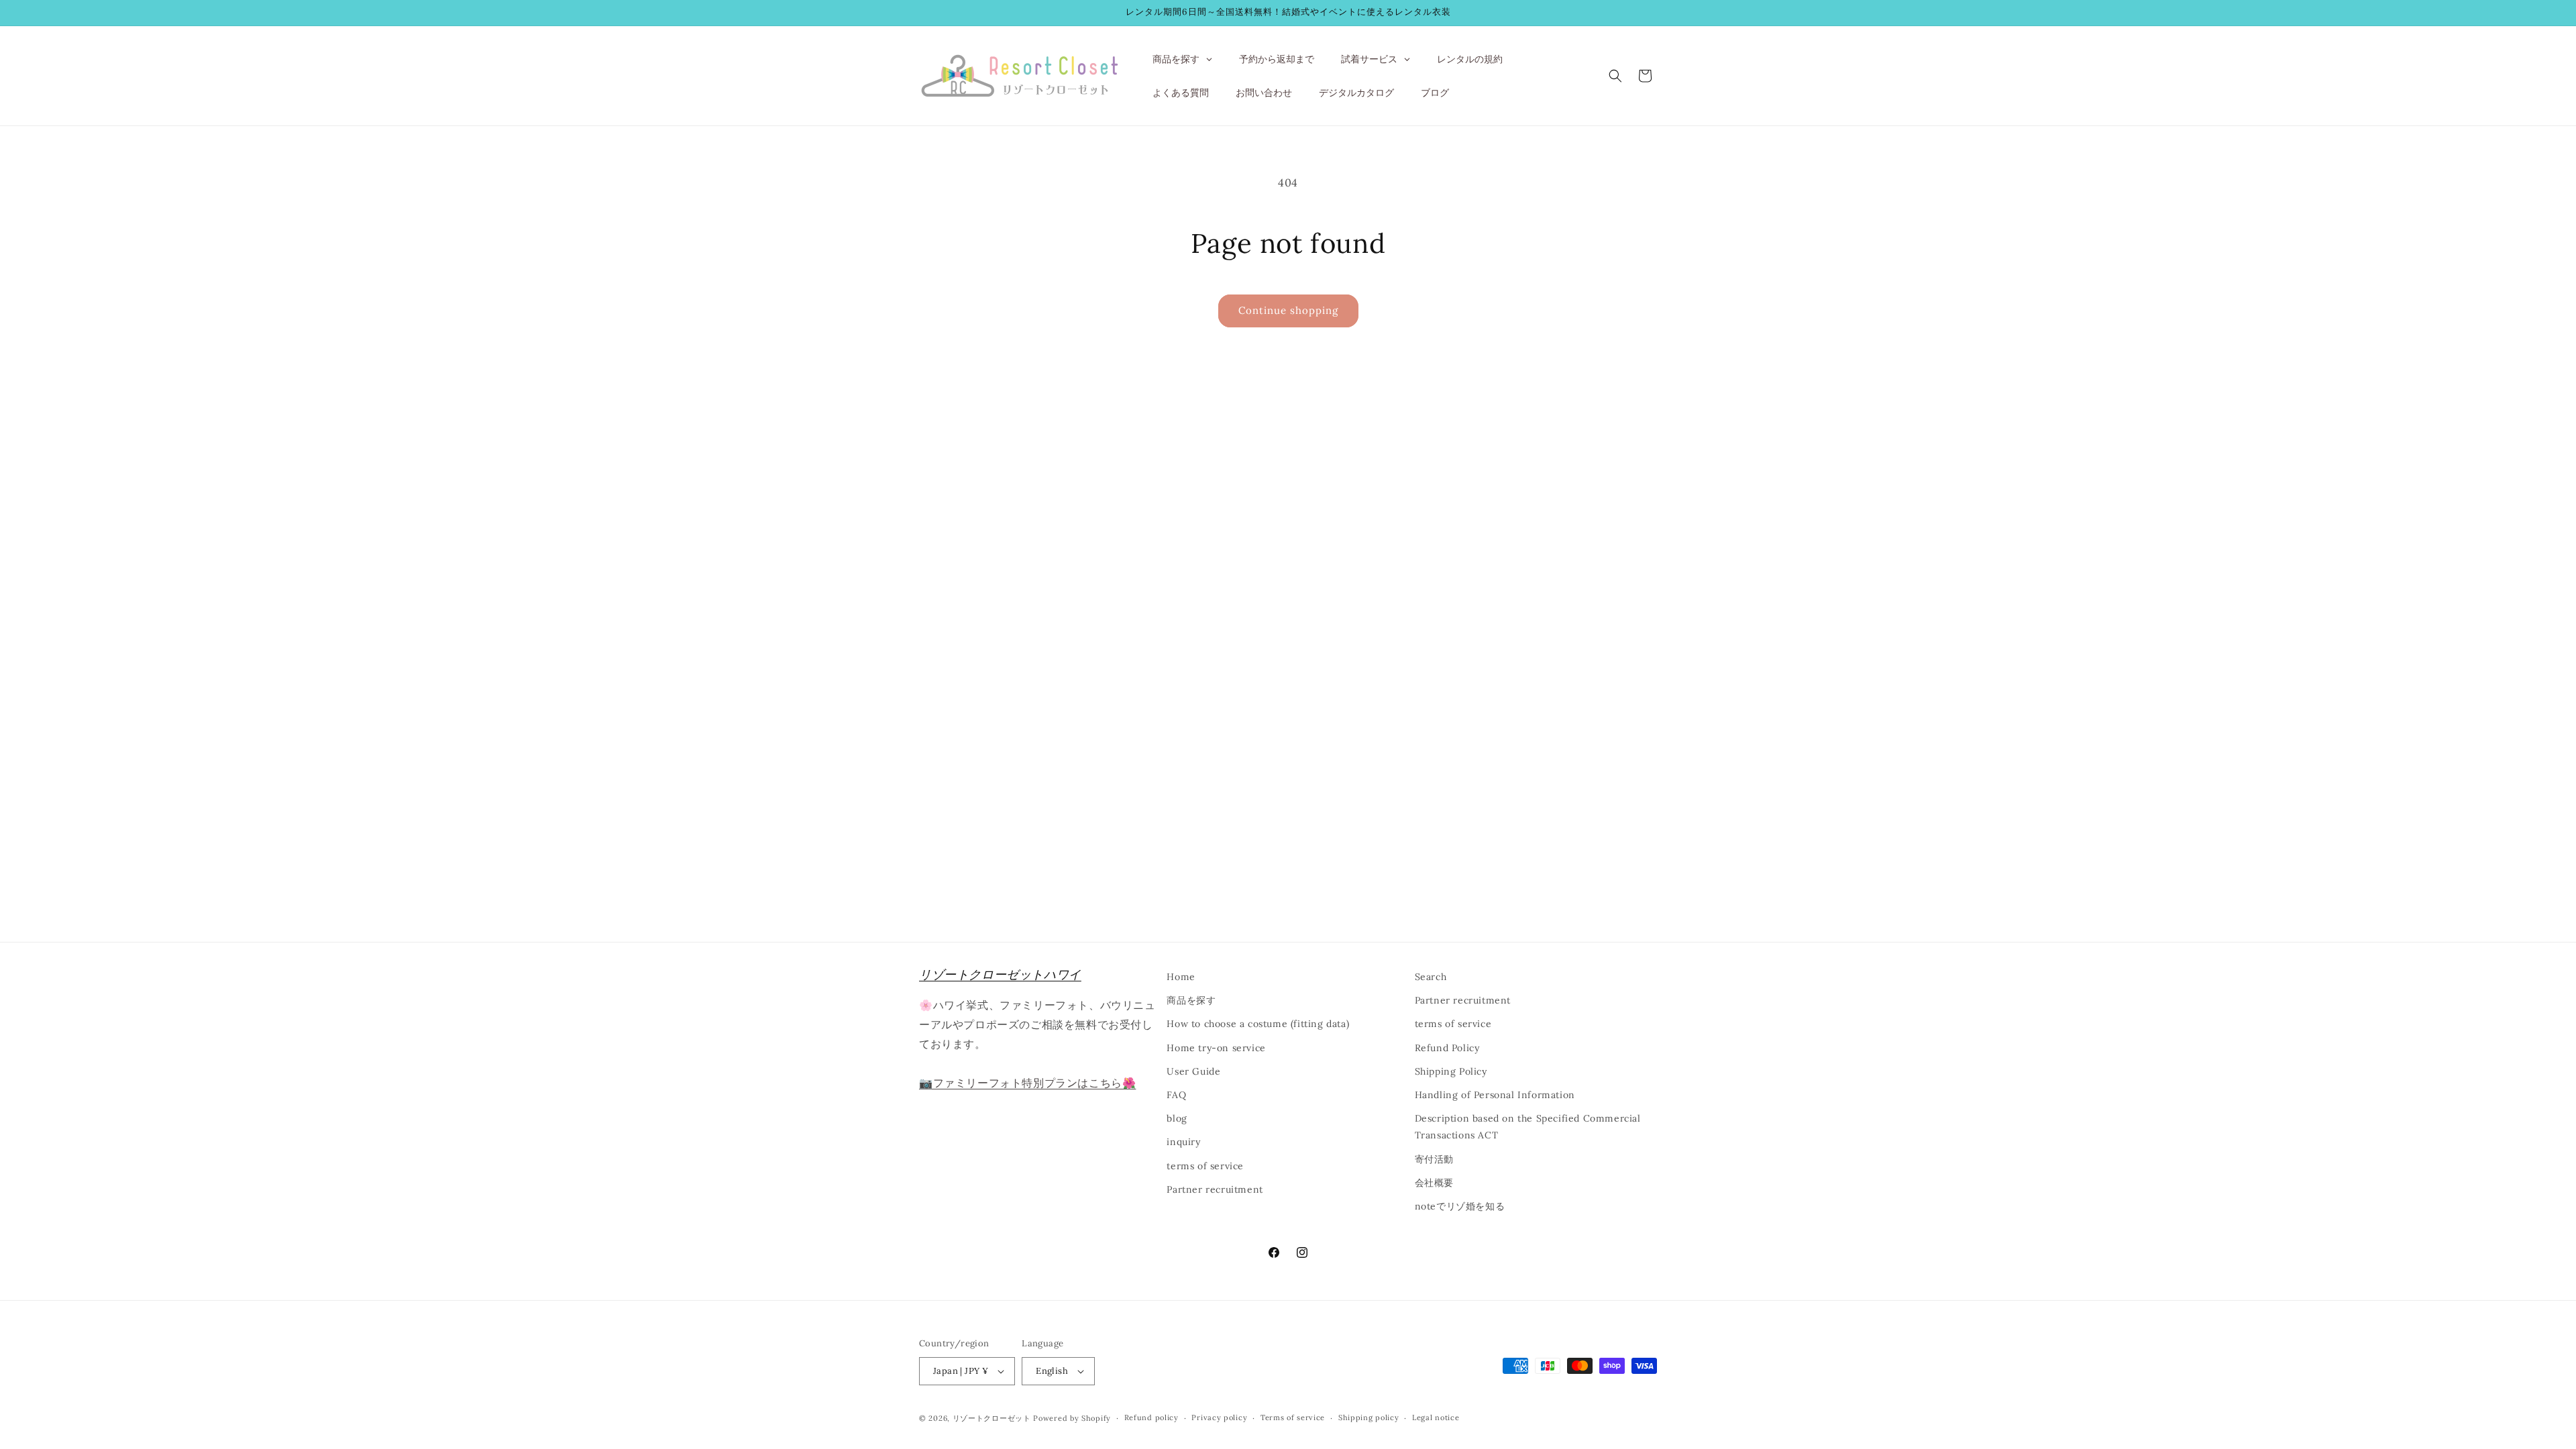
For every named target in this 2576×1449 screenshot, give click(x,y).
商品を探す (1191, 1000)
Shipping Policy (1451, 1071)
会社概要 (1434, 1183)
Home (1181, 977)
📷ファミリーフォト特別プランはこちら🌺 (1027, 1083)
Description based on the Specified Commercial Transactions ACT (1528, 1127)
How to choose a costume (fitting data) (1258, 1024)
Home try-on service (1216, 1048)
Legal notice (1436, 1417)
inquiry (1183, 1142)
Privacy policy (1219, 1417)
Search (1431, 977)
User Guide (1193, 1071)
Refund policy (1151, 1417)
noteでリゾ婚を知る (1460, 1206)
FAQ (1176, 1095)
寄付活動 (1434, 1159)
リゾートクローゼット (992, 1418)
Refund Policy (1447, 1048)
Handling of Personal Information (1495, 1095)
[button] (1615, 76)
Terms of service (1293, 1417)
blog (1177, 1118)
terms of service (1205, 1166)
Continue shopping (1288, 310)
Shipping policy (1369, 1417)
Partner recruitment (1215, 1189)
